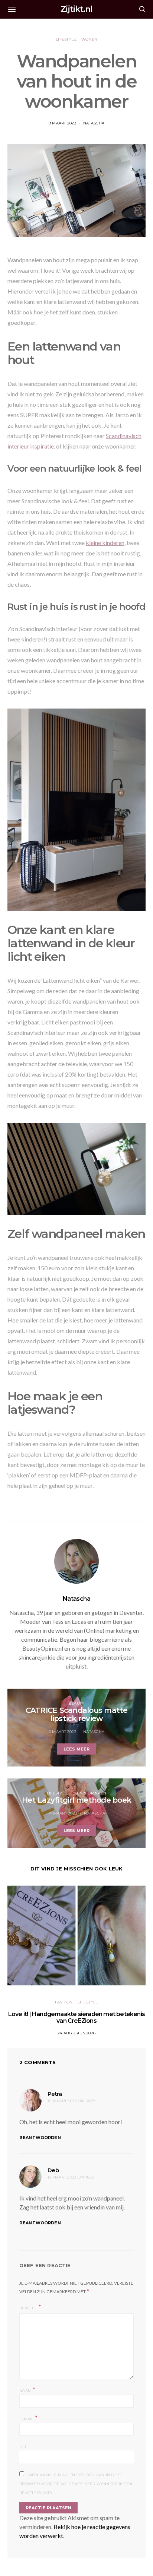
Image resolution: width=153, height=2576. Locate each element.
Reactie (28, 2308)
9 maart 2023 (62, 123)
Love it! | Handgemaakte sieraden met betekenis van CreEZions (76, 2017)
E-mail (28, 2418)
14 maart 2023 (62, 1813)
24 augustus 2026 (76, 2033)
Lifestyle (66, 39)
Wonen (89, 39)
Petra (55, 2094)
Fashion (64, 2002)
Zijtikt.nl (76, 9)
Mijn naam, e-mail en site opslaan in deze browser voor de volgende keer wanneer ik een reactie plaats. (76, 2484)
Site (23, 2447)
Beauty (77, 1703)
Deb (53, 2170)
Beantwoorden (40, 2138)
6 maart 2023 (62, 1732)
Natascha (94, 123)
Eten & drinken (89, 1793)
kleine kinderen (105, 543)
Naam (27, 2390)
